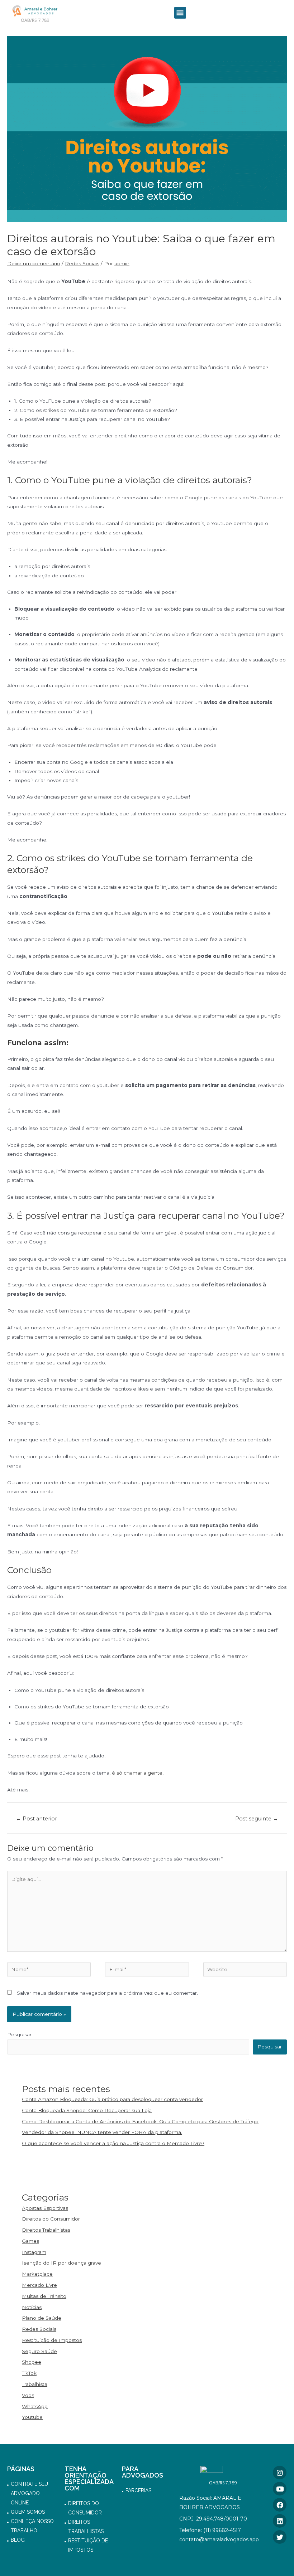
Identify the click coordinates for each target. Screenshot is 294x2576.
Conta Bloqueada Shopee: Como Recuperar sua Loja (87, 2110)
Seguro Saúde (39, 2351)
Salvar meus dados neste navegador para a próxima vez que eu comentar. (107, 1993)
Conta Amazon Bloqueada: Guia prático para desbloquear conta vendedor (112, 2099)
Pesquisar (19, 2034)
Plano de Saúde (42, 2318)
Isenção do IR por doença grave (61, 2263)
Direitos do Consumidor (51, 2219)
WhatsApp (35, 2406)
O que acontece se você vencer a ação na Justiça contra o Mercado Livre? (113, 2143)
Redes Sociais (82, 263)
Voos (28, 2395)
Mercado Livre (39, 2285)
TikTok (29, 2373)
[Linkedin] (280, 2521)
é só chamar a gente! (138, 1773)
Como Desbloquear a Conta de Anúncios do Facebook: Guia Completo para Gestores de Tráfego (140, 2121)
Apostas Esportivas (45, 2208)
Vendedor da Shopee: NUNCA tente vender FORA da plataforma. (102, 2132)
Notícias (32, 2307)
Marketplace (37, 2274)
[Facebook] (280, 2505)
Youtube (32, 2417)
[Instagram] (280, 2473)
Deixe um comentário (34, 263)
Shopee (32, 2362)
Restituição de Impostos (52, 2340)
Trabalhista (35, 2384)
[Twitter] (280, 2537)
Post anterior (36, 1819)
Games (30, 2241)
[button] (180, 13)
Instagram (34, 2252)
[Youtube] (280, 2489)
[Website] (245, 1971)
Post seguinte (257, 1819)
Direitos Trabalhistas (46, 2230)
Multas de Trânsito (44, 2296)
